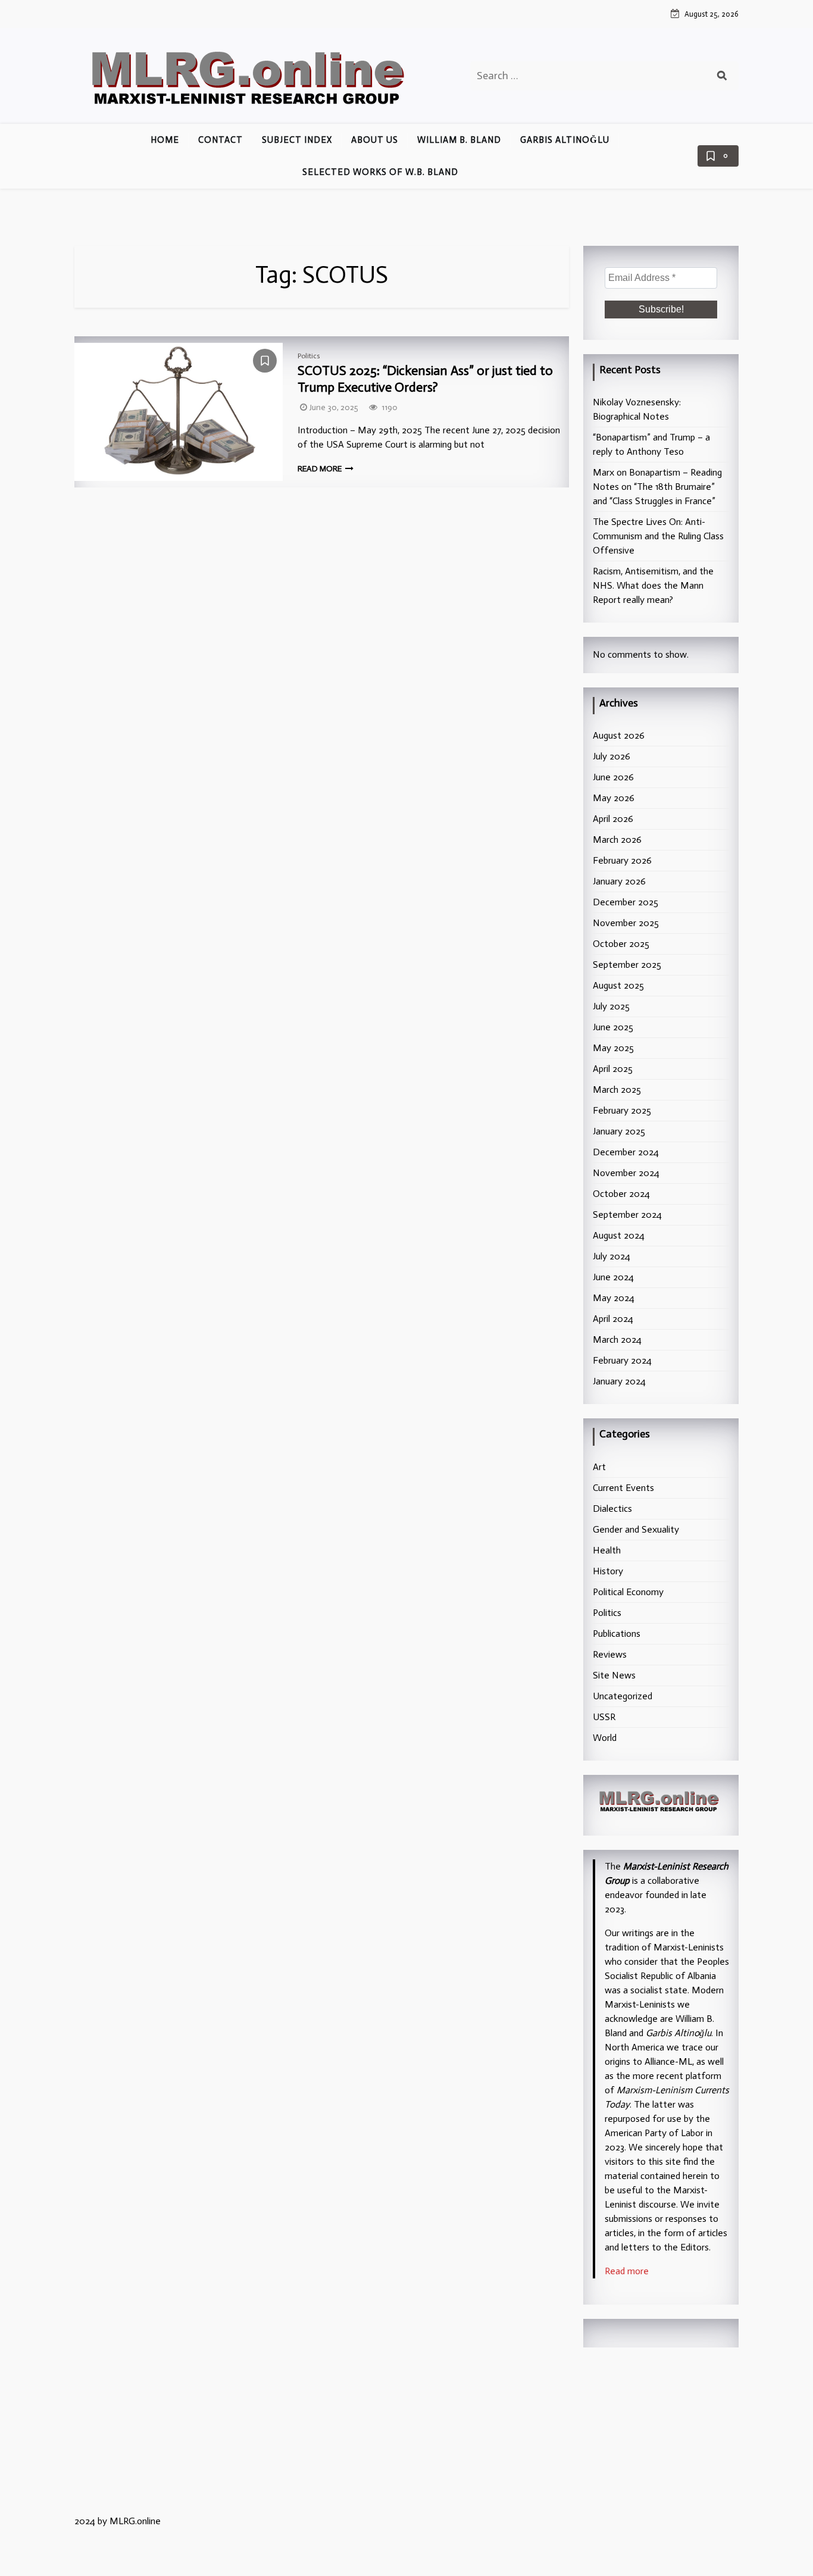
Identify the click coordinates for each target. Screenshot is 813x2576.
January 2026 (619, 881)
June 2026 (613, 777)
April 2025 (613, 1069)
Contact (221, 140)
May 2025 (613, 1048)
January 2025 (619, 1131)
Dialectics (612, 1509)
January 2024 (619, 1381)
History (608, 1571)
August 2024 (619, 1235)
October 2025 (621, 944)
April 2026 (613, 819)
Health (607, 1550)
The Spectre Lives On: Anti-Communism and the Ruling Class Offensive (658, 536)
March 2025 (617, 1090)
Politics (309, 356)
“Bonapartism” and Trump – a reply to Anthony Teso (651, 444)
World (605, 1738)
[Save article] (265, 361)
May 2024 (614, 1298)
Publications (617, 1634)
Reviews (610, 1654)
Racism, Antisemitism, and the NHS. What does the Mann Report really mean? (653, 585)
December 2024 (626, 1152)
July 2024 (612, 1256)
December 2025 (626, 902)
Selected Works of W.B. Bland (380, 172)
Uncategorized (623, 1696)
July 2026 (612, 756)
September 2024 (627, 1214)
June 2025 (613, 1027)
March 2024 (617, 1339)
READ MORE (320, 469)
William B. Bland (459, 140)
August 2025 (618, 985)
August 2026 (619, 735)
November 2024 (626, 1173)
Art (599, 1467)
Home (165, 140)
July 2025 (611, 1006)
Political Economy (628, 1592)
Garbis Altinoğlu (565, 140)
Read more (627, 2271)
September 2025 (627, 965)
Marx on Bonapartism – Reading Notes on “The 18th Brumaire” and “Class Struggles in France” (657, 487)
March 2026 (617, 840)
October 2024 (621, 1194)
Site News (614, 1675)
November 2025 (626, 923)
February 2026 (622, 860)
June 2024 (613, 1277)
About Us (375, 140)
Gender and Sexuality (636, 1529)
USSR (604, 1717)
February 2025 (622, 1110)
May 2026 (614, 798)
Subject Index (297, 140)
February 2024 (622, 1360)
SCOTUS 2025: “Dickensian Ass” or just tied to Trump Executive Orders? (425, 379)
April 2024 (613, 1319)
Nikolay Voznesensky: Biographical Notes (637, 409)
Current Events (623, 1488)
